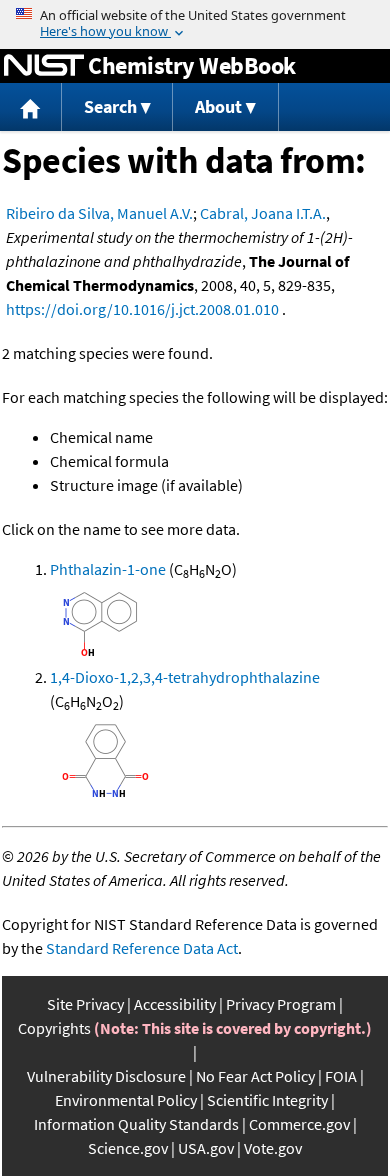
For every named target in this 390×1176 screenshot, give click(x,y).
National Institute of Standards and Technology (44, 66)
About (218, 106)
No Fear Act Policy (255, 1076)
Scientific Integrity (267, 1100)
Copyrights (54, 1028)
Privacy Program (281, 1004)
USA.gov (206, 1148)
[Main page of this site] (31, 107)
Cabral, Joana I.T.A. (263, 213)
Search (110, 106)
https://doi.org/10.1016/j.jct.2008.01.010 (142, 309)
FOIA (341, 1076)
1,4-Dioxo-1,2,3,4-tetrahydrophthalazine (185, 677)
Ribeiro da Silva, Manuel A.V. (99, 213)
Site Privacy (85, 1004)
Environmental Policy (126, 1100)
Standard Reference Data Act (142, 948)
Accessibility (175, 1004)
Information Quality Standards (136, 1124)
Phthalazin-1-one (108, 569)
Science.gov (128, 1148)
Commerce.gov (299, 1124)
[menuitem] (31, 107)
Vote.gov (273, 1148)
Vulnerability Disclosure (106, 1076)
